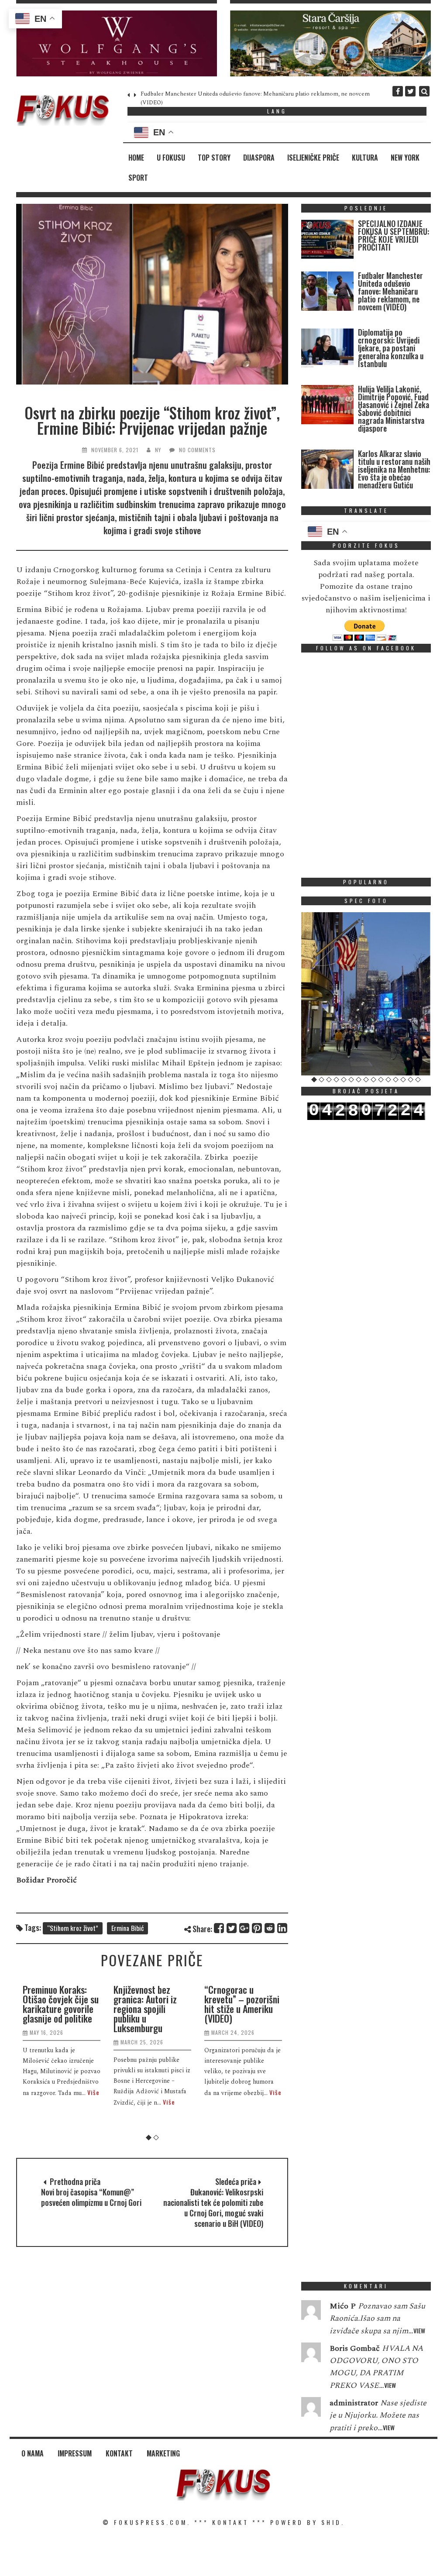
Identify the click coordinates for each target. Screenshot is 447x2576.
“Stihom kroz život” (73, 1928)
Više (93, 2092)
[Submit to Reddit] (270, 1928)
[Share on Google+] (245, 1928)
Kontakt (119, 2453)
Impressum (75, 2453)
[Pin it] (257, 1928)
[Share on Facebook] (219, 1928)
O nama (33, 2453)
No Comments (197, 450)
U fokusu (171, 158)
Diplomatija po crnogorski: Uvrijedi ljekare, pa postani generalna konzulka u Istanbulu (391, 348)
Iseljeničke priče (313, 158)
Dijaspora (259, 158)
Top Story (214, 158)
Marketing (163, 2453)
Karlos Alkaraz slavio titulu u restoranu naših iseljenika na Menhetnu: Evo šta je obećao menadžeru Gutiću (394, 469)
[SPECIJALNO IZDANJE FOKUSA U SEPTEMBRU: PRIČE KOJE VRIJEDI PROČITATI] (327, 241)
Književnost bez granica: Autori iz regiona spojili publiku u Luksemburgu (145, 2009)
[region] (117, 43)
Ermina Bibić (127, 1928)
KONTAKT (230, 2522)
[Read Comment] (311, 2312)
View (419, 2330)
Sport (138, 178)
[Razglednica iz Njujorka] (366, 994)
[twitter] (410, 91)
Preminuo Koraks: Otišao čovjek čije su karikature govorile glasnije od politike (61, 2004)
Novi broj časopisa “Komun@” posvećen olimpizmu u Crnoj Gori (91, 2197)
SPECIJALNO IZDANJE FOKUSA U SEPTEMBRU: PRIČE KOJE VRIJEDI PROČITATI (394, 235)
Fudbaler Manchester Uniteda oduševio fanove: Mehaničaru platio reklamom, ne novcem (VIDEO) (390, 291)
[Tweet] (232, 1928)
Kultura (365, 158)
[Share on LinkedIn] (283, 1928)
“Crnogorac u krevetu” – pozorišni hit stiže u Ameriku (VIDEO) (242, 2004)
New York (405, 158)
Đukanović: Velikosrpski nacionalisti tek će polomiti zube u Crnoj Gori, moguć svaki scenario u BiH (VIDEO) (213, 2208)
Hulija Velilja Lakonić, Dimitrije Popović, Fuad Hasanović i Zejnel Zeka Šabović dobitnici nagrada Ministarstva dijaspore (394, 409)
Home (136, 158)
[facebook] (398, 91)
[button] (117, 43)
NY (158, 450)
